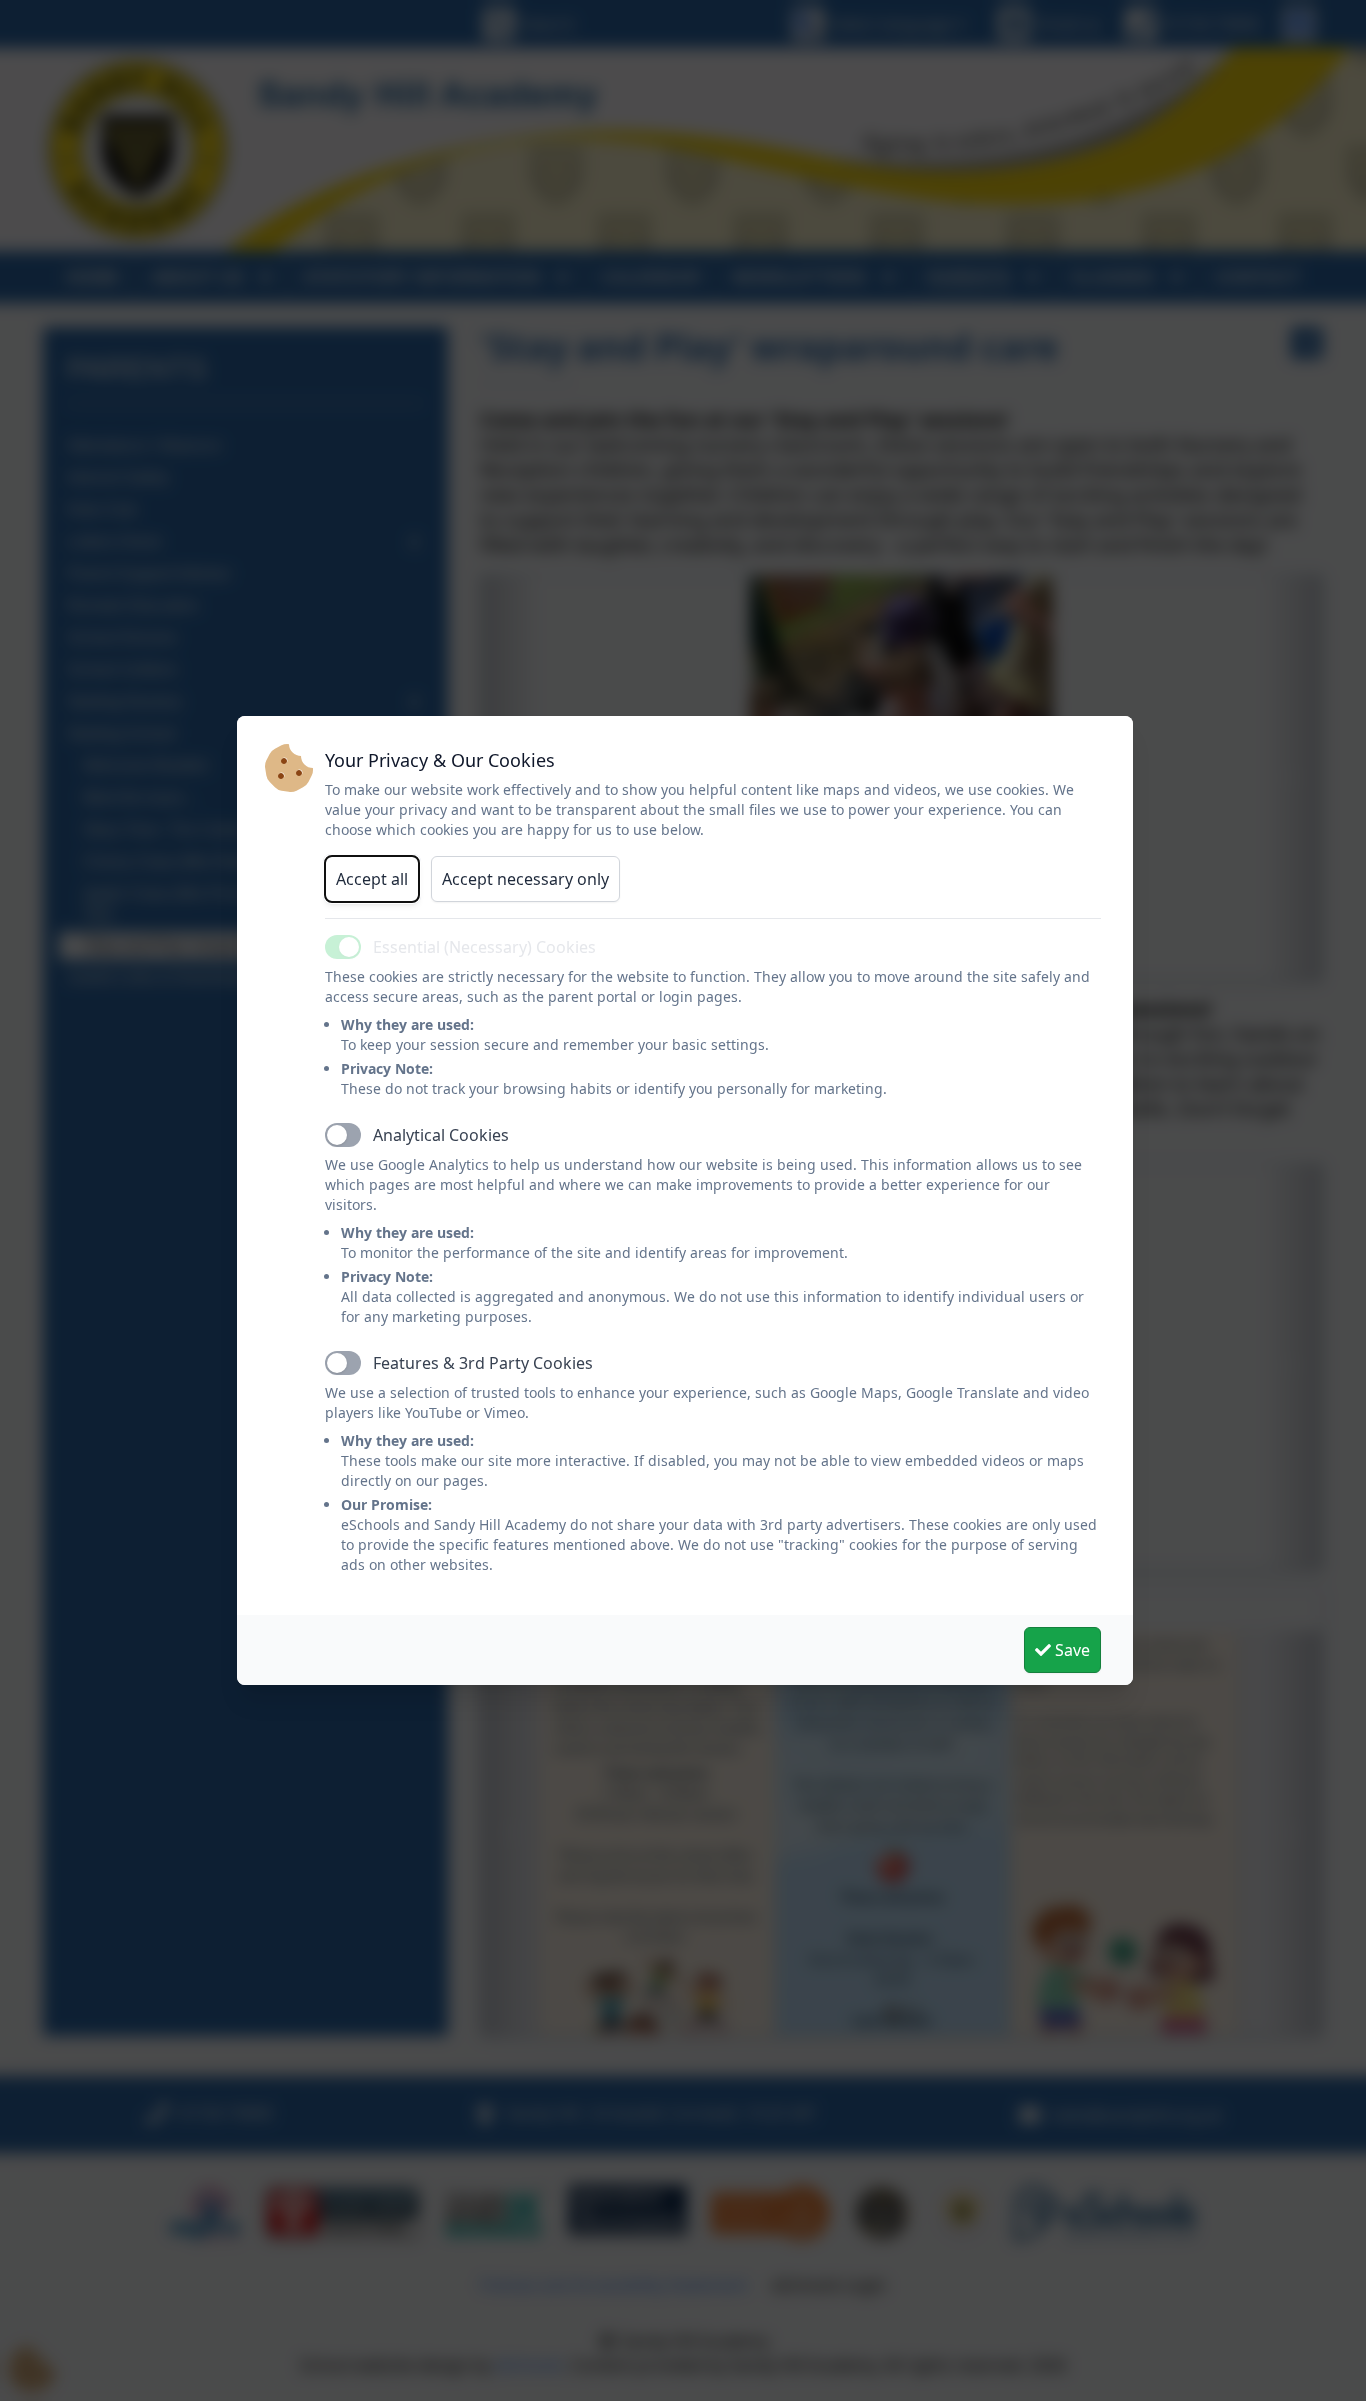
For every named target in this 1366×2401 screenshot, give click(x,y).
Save (1070, 1650)
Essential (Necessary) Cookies (484, 947)
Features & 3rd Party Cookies (483, 1363)
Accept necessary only (525, 879)
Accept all (372, 879)
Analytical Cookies (441, 1135)
